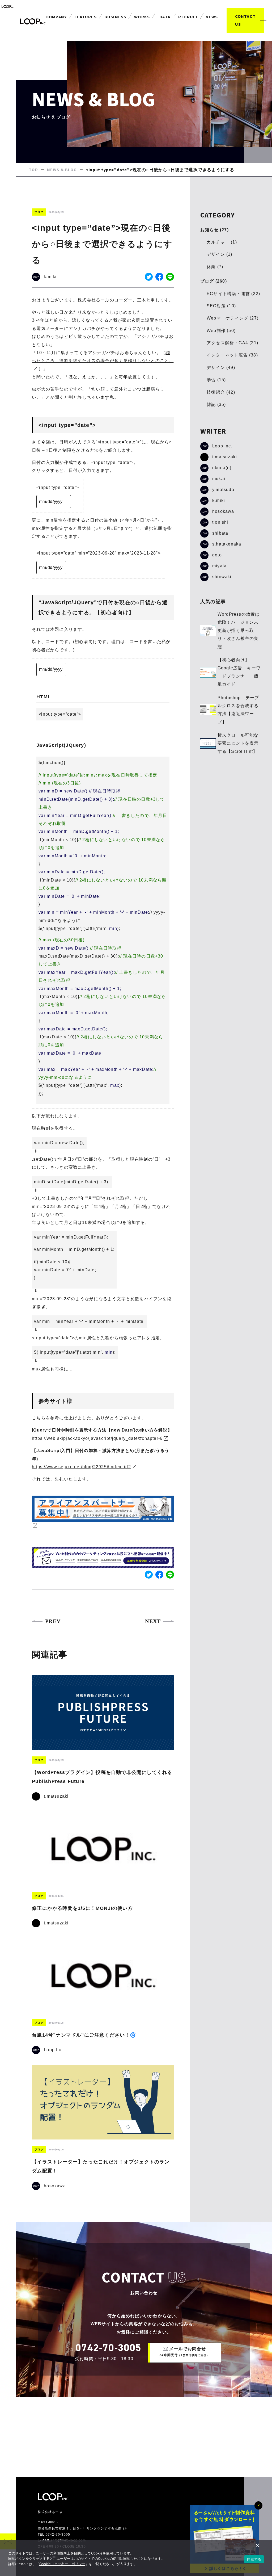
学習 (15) (216, 380)
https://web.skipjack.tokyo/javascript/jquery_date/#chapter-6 (97, 1438)
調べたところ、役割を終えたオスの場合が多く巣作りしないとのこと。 (103, 357)
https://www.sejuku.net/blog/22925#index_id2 (81, 1467)
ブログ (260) (214, 281)
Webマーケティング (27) (233, 318)
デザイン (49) (221, 368)
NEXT (153, 1621)
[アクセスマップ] (144, 2437)
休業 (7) (215, 267)
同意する (254, 2559)
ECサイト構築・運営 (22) (233, 294)
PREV (53, 1621)
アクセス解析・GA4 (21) (232, 343)
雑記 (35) (216, 404)
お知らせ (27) (214, 230)
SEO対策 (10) (221, 306)
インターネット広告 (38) (232, 355)
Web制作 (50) (221, 331)
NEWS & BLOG (62, 170)
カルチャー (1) (222, 242)
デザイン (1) (220, 254)
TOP (33, 170)
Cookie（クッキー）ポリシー (62, 2564)
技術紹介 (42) (221, 392)
